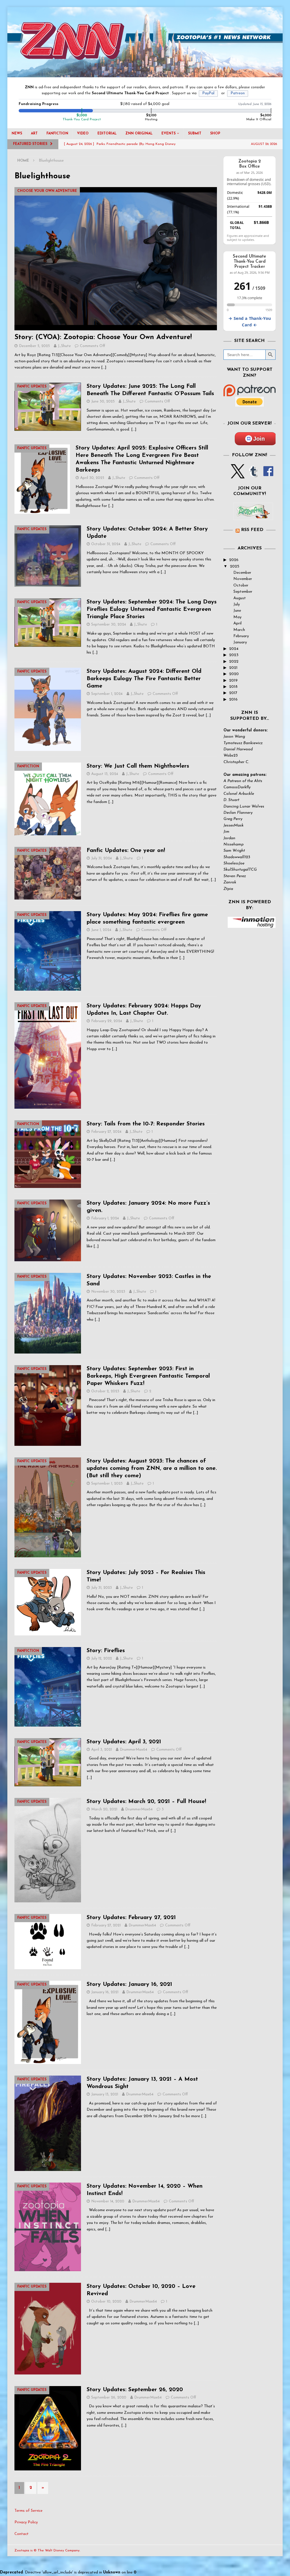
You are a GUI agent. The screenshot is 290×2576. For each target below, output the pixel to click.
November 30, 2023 (108, 1292)
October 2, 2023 (105, 1391)
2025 (235, 567)
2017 (233, 693)
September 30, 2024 (109, 625)
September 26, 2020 (109, 2398)
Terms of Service (28, 2511)
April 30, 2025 (92, 478)
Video (83, 134)
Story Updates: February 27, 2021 (131, 1918)
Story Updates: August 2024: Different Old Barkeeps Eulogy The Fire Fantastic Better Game (144, 679)
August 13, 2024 (105, 774)
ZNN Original (139, 134)
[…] (104, 368)
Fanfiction (57, 134)
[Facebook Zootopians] (253, 515)
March (239, 630)
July (237, 604)
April (237, 623)
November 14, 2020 (108, 2201)
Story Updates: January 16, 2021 (129, 1984)
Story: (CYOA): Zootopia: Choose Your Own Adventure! (103, 337)
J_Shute (64, 346)
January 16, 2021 (105, 1992)
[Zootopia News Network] (145, 74)
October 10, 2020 (106, 2302)
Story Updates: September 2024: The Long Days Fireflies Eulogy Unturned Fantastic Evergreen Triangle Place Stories (152, 609)
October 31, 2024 (106, 544)
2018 (233, 687)
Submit (195, 134)
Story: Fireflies (106, 1651)
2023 (234, 655)
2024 (234, 649)
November (243, 579)
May (237, 617)
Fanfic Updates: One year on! (126, 851)
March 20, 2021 (104, 1809)
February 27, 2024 (106, 1132)
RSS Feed (252, 530)
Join (259, 439)
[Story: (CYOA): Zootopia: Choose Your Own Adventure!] (116, 259)
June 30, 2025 (103, 402)
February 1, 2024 (105, 1218)
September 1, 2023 (107, 1484)
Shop (215, 134)
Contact (22, 2534)
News (17, 134)
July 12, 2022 (102, 1659)
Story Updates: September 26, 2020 (135, 2390)
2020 (234, 674)
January (240, 642)
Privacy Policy (26, 2522)
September (243, 592)
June (237, 611)
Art (34, 134)
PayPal (208, 93)
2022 (234, 662)
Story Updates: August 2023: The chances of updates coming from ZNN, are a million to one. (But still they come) (152, 1468)
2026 (234, 560)
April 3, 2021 (102, 1750)
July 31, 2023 (102, 1588)
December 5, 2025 (34, 346)
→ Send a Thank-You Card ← (250, 322)
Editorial (107, 134)
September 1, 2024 (107, 694)
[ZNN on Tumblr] (253, 475)
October (241, 585)
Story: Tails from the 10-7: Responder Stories (146, 1124)
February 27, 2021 (106, 1925)
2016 (233, 700)
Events (169, 134)
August (240, 598)
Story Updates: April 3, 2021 (124, 1742)
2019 (233, 681)
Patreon (238, 93)
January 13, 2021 (105, 2094)
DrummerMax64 (134, 1750)
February (241, 636)
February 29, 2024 (107, 1021)
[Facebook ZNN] (268, 475)
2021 (233, 668)
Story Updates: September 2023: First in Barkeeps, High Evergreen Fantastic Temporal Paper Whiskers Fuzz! (148, 1376)
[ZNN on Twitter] (238, 475)
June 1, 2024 (101, 930)
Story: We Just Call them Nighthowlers (138, 766)
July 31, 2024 (102, 858)
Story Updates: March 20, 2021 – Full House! (146, 1802)
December (242, 573)
